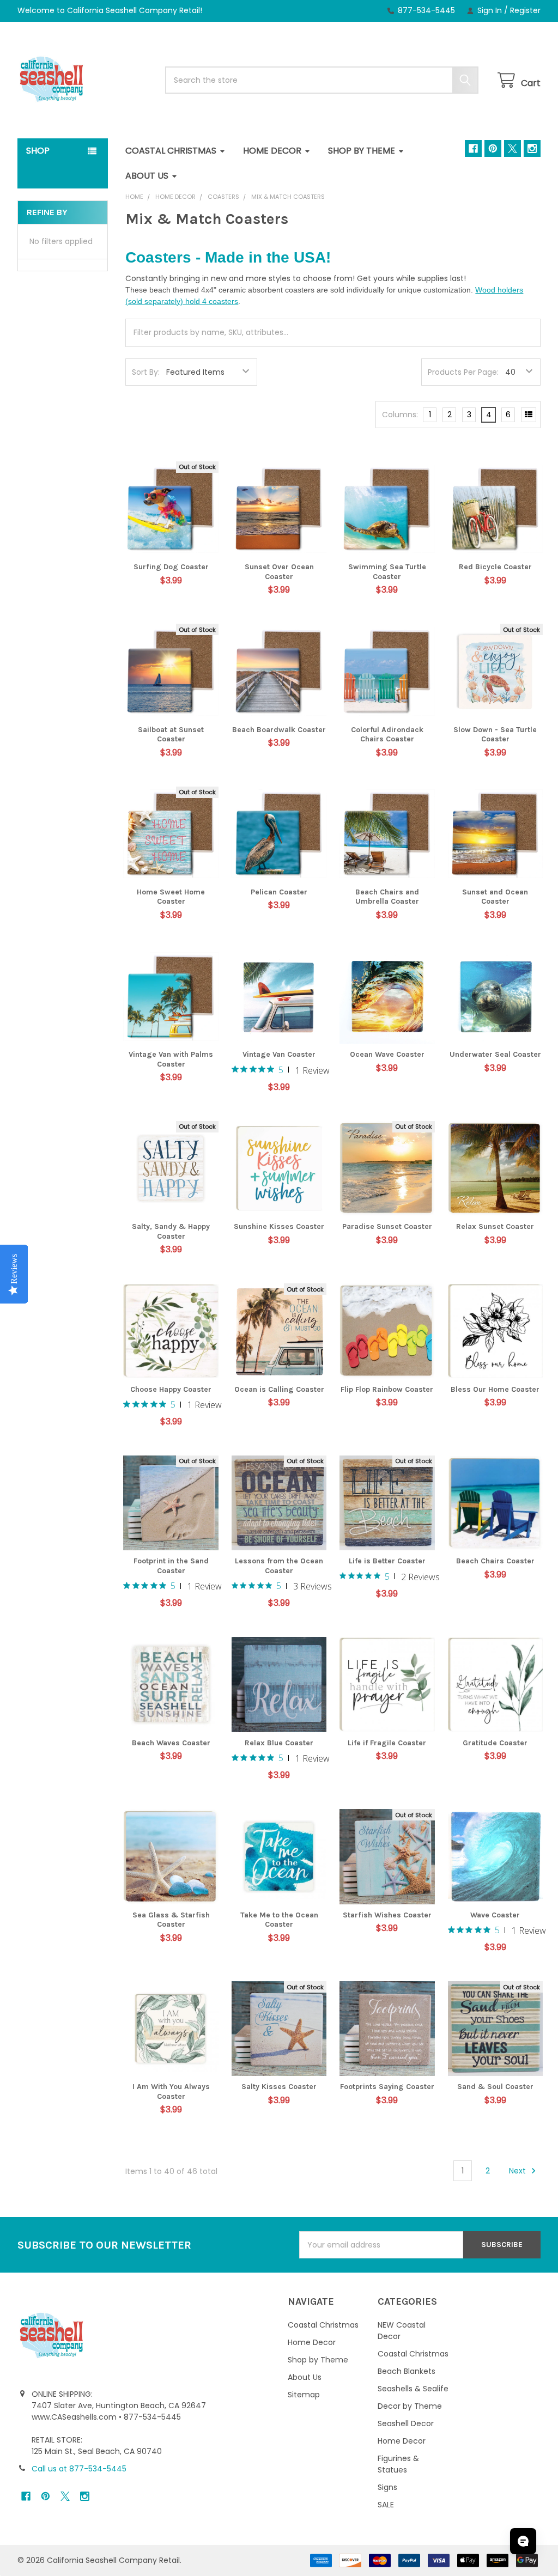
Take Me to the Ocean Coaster (279, 1920)
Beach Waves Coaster (171, 1743)
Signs (387, 2487)
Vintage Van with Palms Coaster (171, 1059)
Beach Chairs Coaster (495, 1561)
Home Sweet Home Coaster (171, 897)
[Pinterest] (493, 148)
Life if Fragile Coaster (387, 1743)
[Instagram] (532, 148)
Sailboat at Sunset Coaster (171, 735)
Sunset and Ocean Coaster (495, 897)
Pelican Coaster (279, 892)
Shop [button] (38, 151)
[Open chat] (523, 2541)
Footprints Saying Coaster (387, 2087)
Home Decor (272, 151)
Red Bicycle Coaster (495, 567)
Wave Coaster (495, 1915)
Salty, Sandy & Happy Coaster (171, 1231)
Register (525, 10)
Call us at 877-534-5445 (79, 2469)
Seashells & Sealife (413, 2389)
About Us (147, 176)
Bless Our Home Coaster (495, 1389)
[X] (512, 148)
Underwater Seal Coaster (495, 1054)
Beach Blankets (407, 2371)
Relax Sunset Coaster (495, 1226)
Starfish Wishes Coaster (387, 1915)
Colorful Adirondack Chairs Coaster (387, 735)
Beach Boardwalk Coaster (279, 730)
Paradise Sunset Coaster (387, 1226)
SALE (386, 2505)
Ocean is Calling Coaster (279, 1389)
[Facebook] (473, 148)
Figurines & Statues (398, 2464)
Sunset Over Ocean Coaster (279, 572)
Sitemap (304, 2395)
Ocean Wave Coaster (387, 1054)
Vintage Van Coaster (279, 1054)
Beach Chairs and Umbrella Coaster (387, 897)
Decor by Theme (410, 2406)
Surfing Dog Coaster (171, 567)
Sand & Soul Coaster (495, 2087)
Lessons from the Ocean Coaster (279, 1566)
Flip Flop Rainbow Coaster (387, 1389)
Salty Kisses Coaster (279, 2087)
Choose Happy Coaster (171, 1389)
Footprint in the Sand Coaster (171, 1566)
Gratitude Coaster (495, 1743)
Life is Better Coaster (387, 1561)
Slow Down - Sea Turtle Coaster (495, 735)
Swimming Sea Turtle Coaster (387, 572)
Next (518, 2171)
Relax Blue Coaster (279, 1743)
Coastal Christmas (171, 151)
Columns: (400, 415)
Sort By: (146, 372)
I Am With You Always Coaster (171, 2091)
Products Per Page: (463, 372)
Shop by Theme (362, 151)
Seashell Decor (406, 2423)
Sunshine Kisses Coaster (279, 1226)
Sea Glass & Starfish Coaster (171, 1920)
